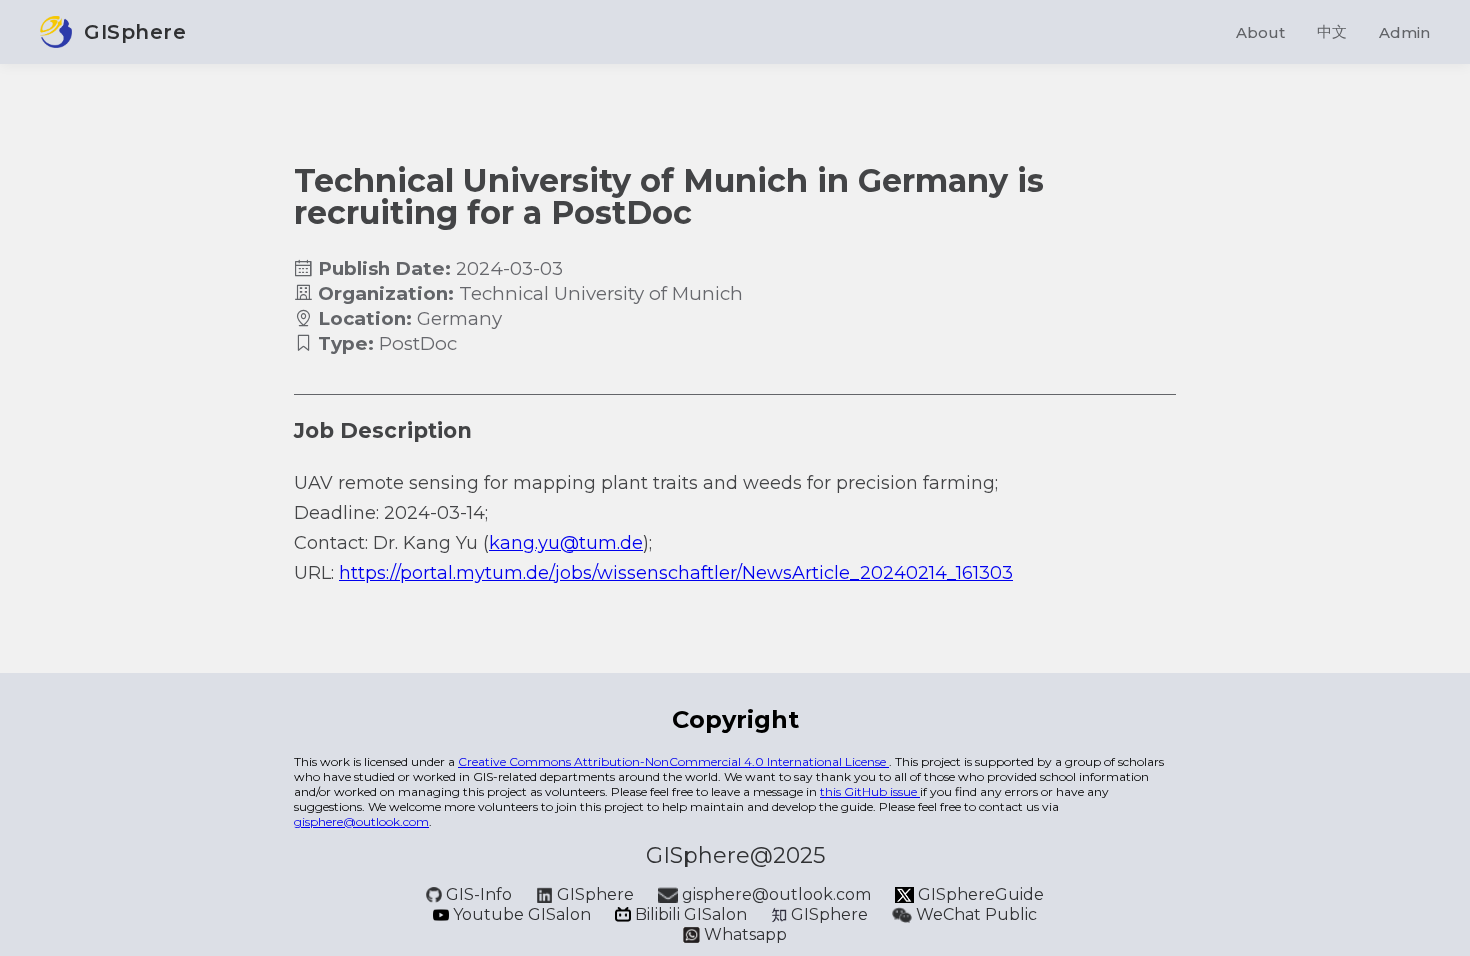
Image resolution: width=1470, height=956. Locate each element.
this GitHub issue (870, 791)
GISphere (595, 894)
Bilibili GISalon (691, 914)
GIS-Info (479, 894)
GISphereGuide (979, 894)
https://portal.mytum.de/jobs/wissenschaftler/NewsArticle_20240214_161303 (676, 573)
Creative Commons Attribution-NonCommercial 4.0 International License (673, 761)
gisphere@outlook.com (361, 821)
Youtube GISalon (522, 914)
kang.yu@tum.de (566, 543)
